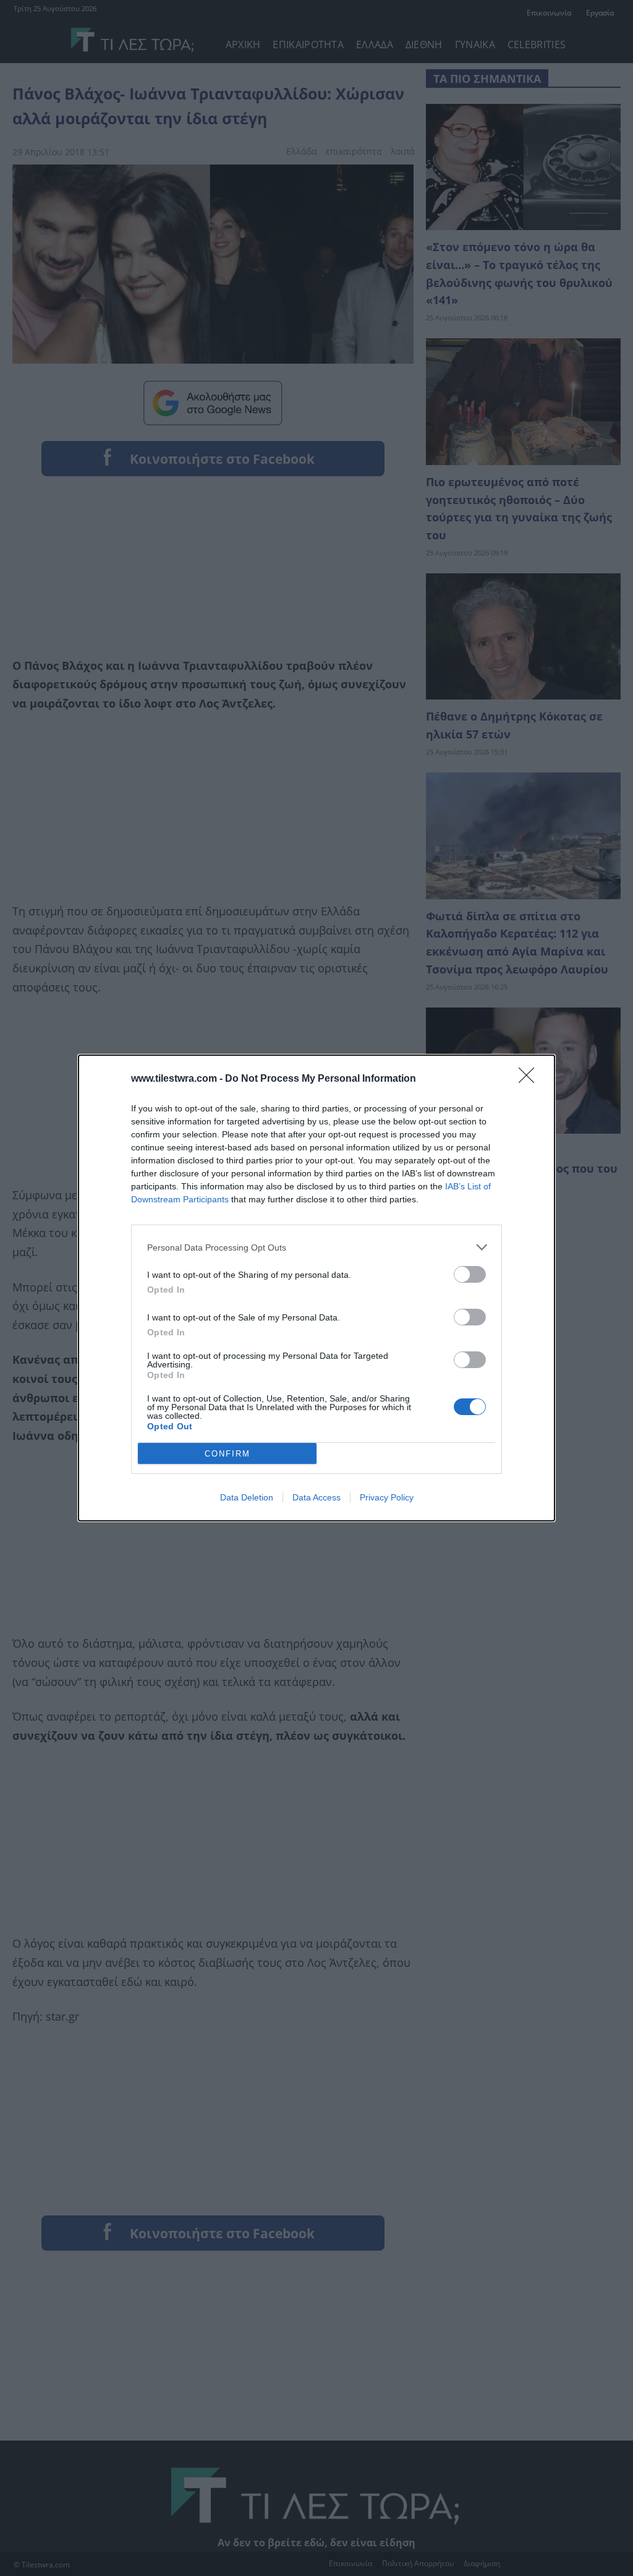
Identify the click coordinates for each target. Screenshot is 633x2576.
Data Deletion (247, 1497)
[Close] (530, 1079)
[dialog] (316, 1288)
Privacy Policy (387, 1497)
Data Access (316, 1497)
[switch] (470, 1274)
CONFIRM (227, 1454)
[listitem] (316, 1247)
